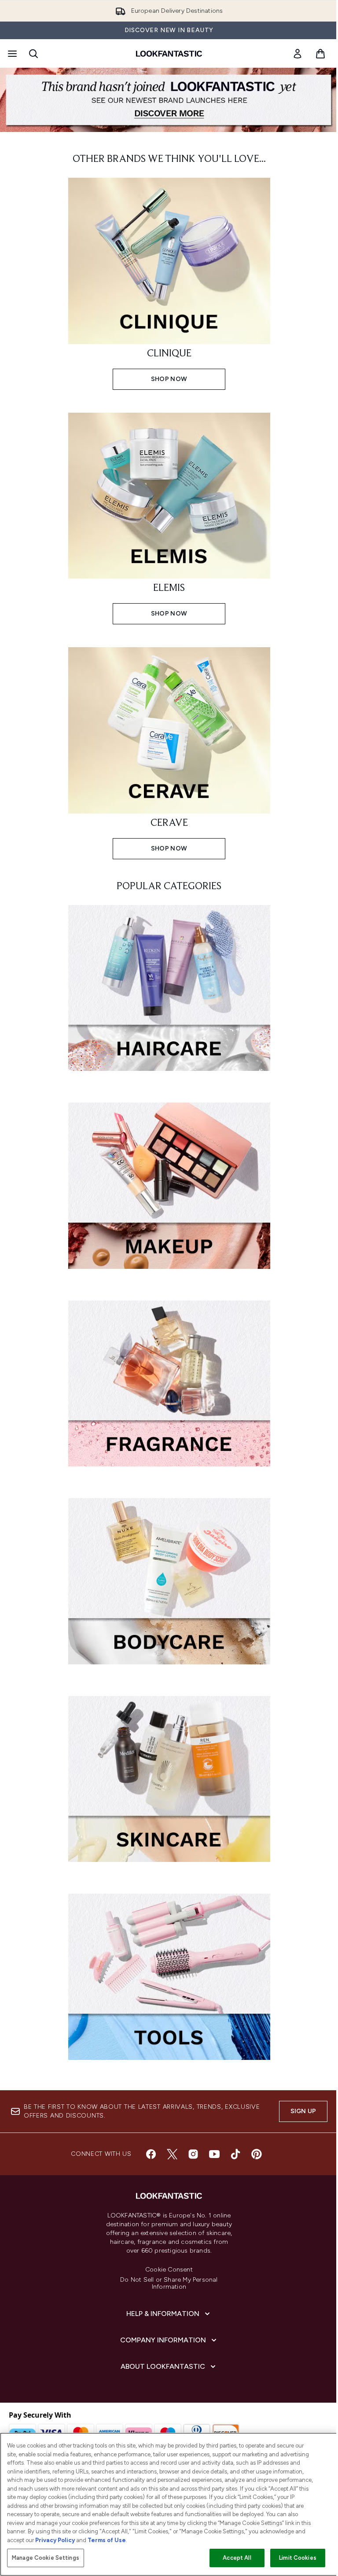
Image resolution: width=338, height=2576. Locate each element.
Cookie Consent (169, 2270)
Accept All (237, 2558)
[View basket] (320, 54)
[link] (298, 54)
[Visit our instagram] (193, 2154)
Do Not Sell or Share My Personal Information (169, 2283)
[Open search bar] (33, 54)
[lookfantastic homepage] (169, 54)
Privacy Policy (55, 2540)
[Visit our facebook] (151, 2154)
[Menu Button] (11, 54)
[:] (169, 992)
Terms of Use (107, 2540)
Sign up (303, 2111)
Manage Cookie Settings (46, 2558)
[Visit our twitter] (172, 2154)
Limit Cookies (298, 2558)
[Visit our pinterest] (257, 2154)
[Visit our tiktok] (235, 2154)
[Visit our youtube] (214, 2154)
